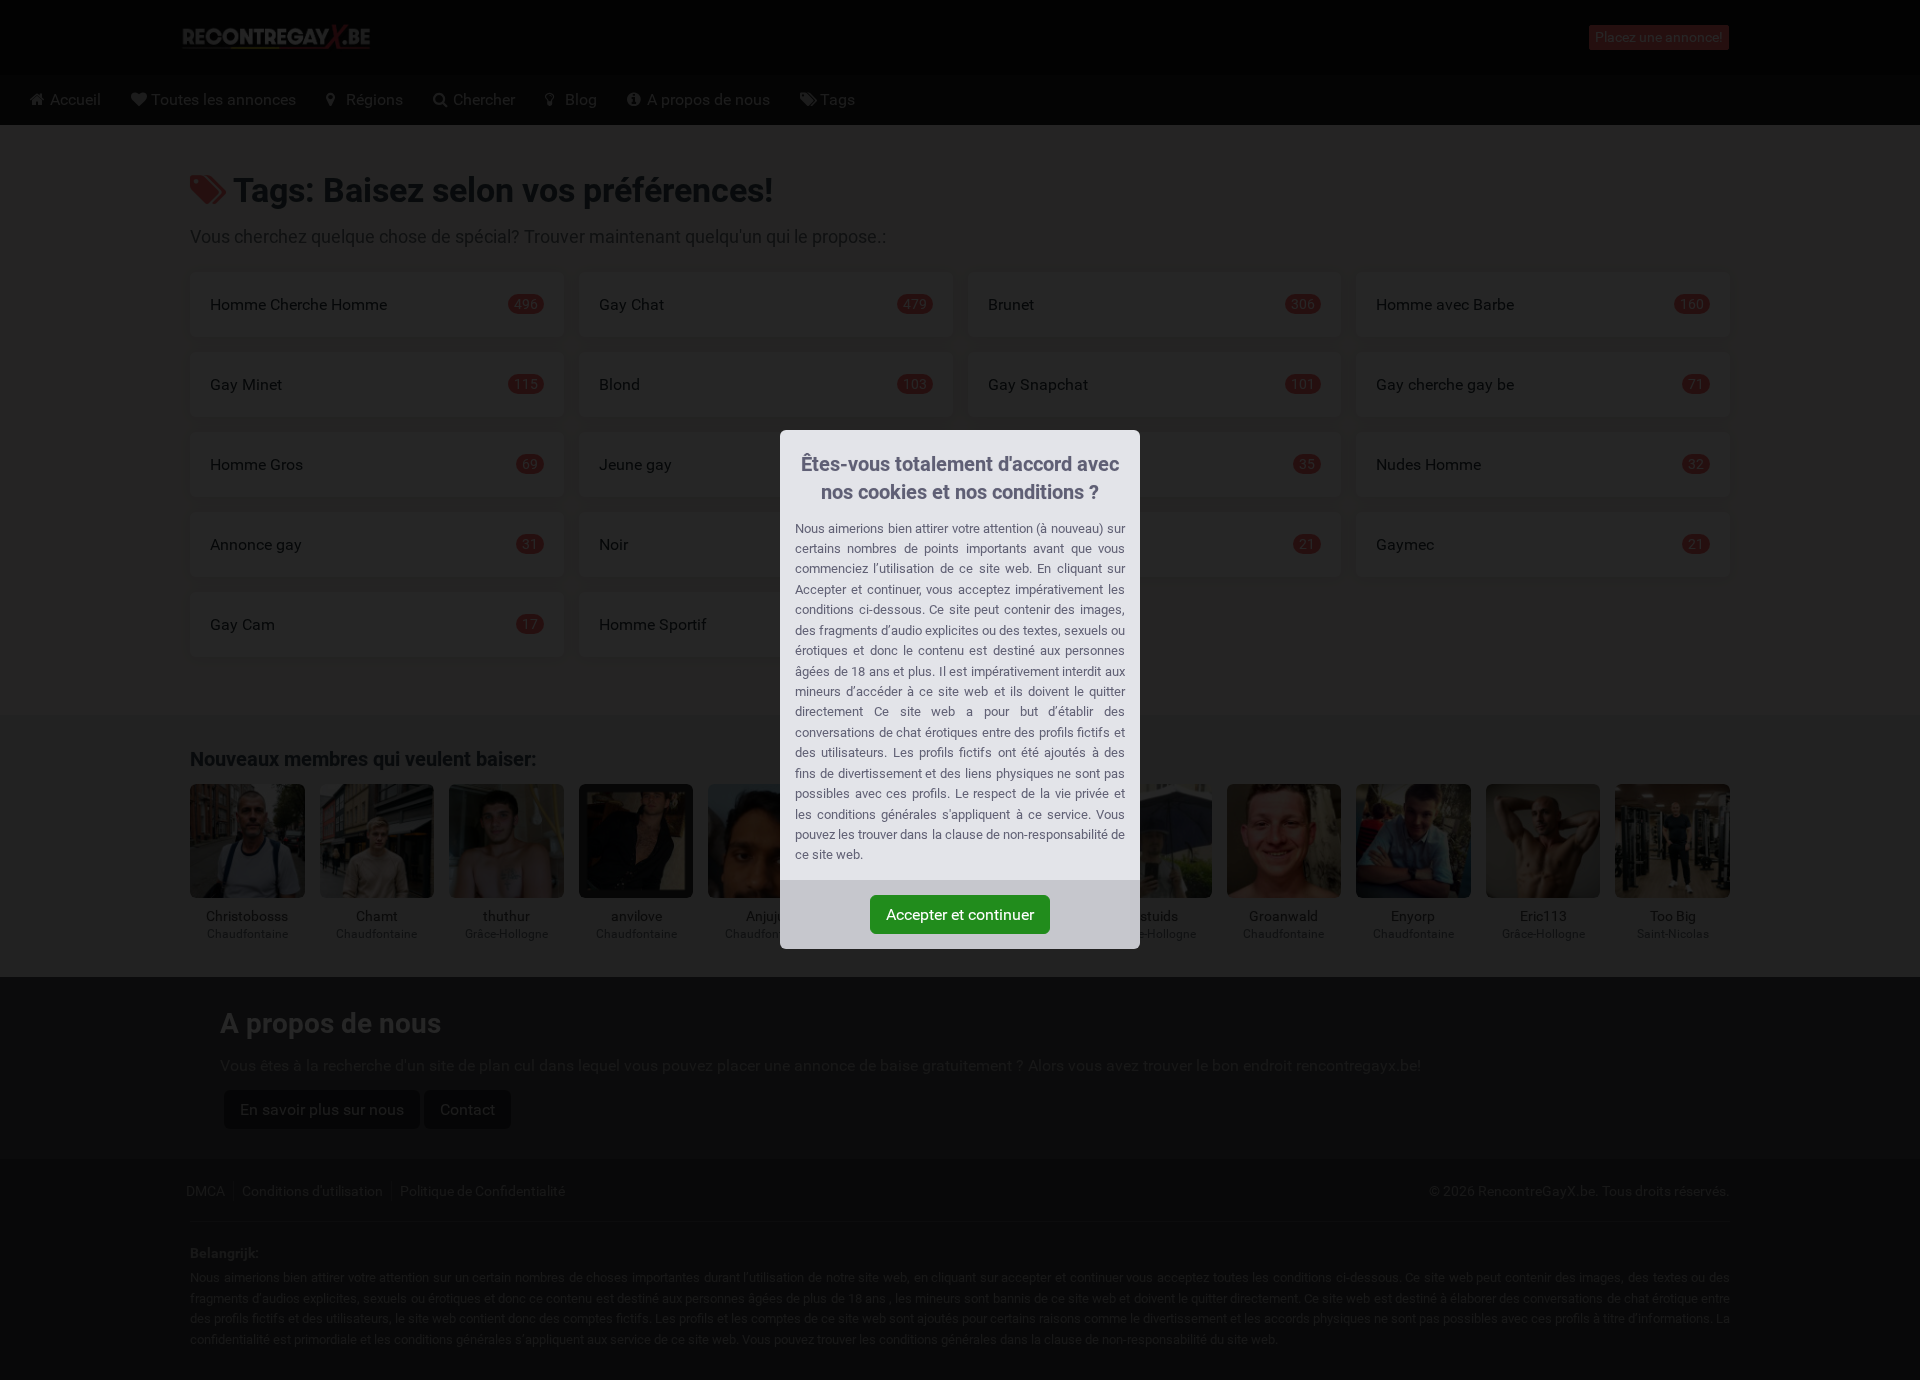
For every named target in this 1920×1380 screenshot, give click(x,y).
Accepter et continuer (960, 914)
